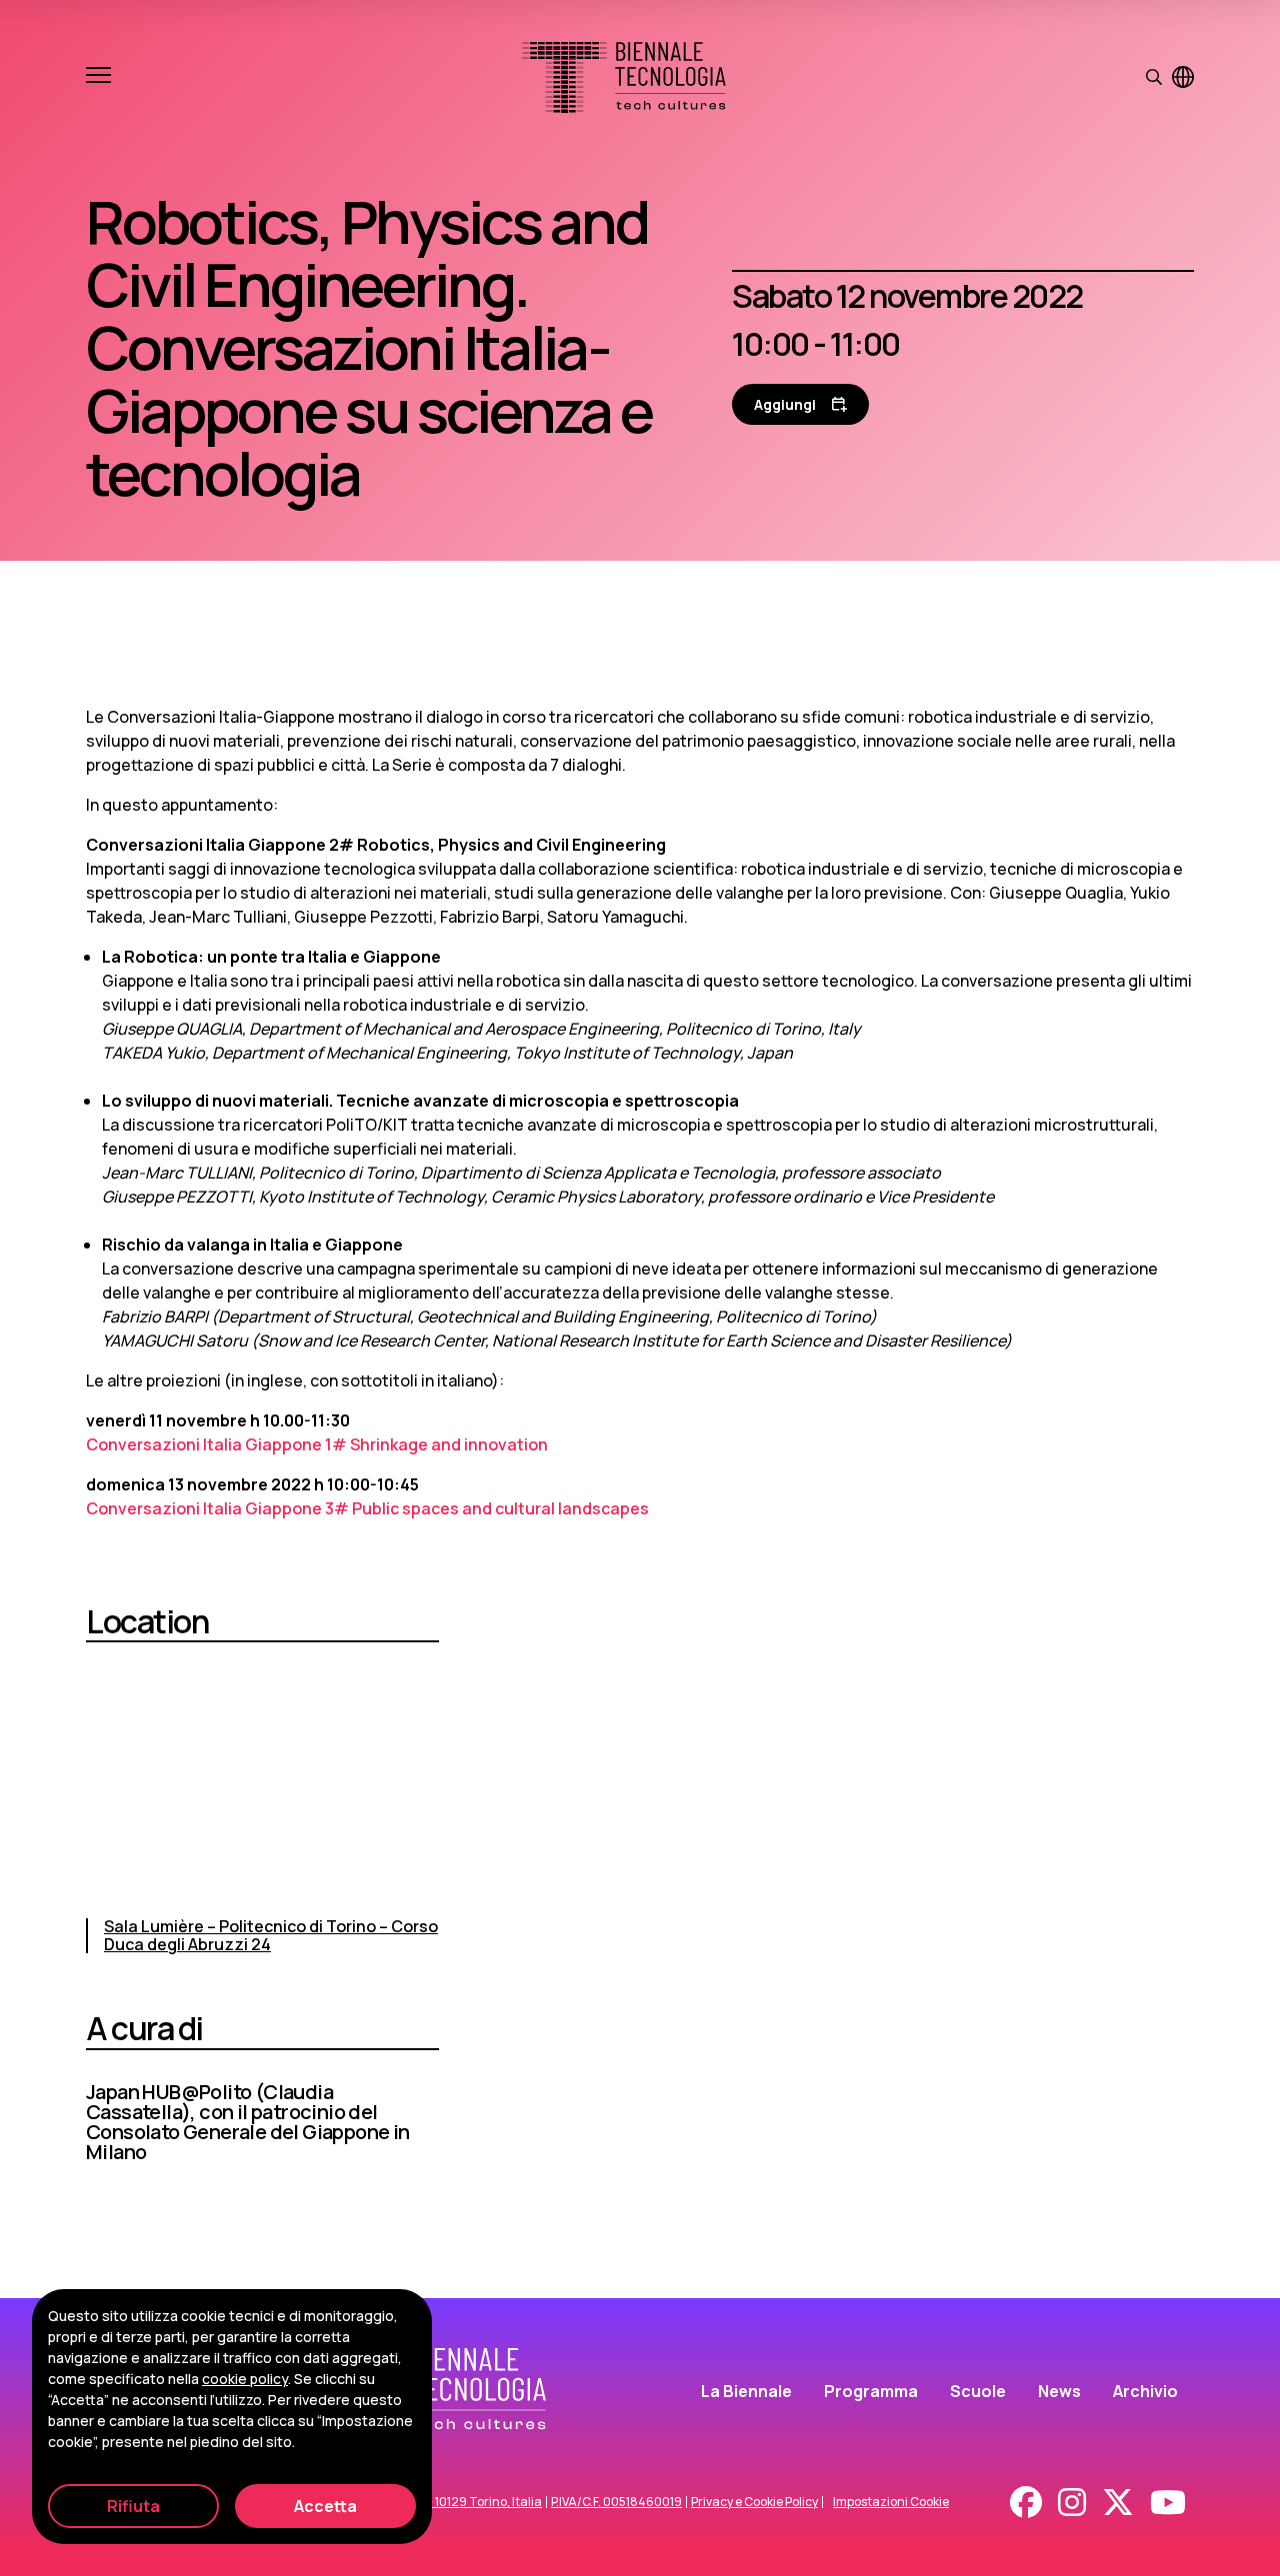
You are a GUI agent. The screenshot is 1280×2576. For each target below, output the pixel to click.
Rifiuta (133, 2506)
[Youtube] (1168, 2502)
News (1059, 2391)
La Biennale (746, 2391)
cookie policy (245, 2379)
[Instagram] (1072, 2502)
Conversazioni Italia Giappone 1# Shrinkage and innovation (317, 1444)
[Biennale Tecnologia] (624, 77)
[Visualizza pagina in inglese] (1183, 77)
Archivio (1145, 2391)
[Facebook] (1026, 2502)
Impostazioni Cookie (891, 2502)
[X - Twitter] (1118, 2502)
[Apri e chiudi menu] (98, 77)
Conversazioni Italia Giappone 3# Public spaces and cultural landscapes (367, 1508)
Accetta (325, 2506)
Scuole (978, 2391)
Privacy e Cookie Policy (754, 2502)
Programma (871, 2391)
